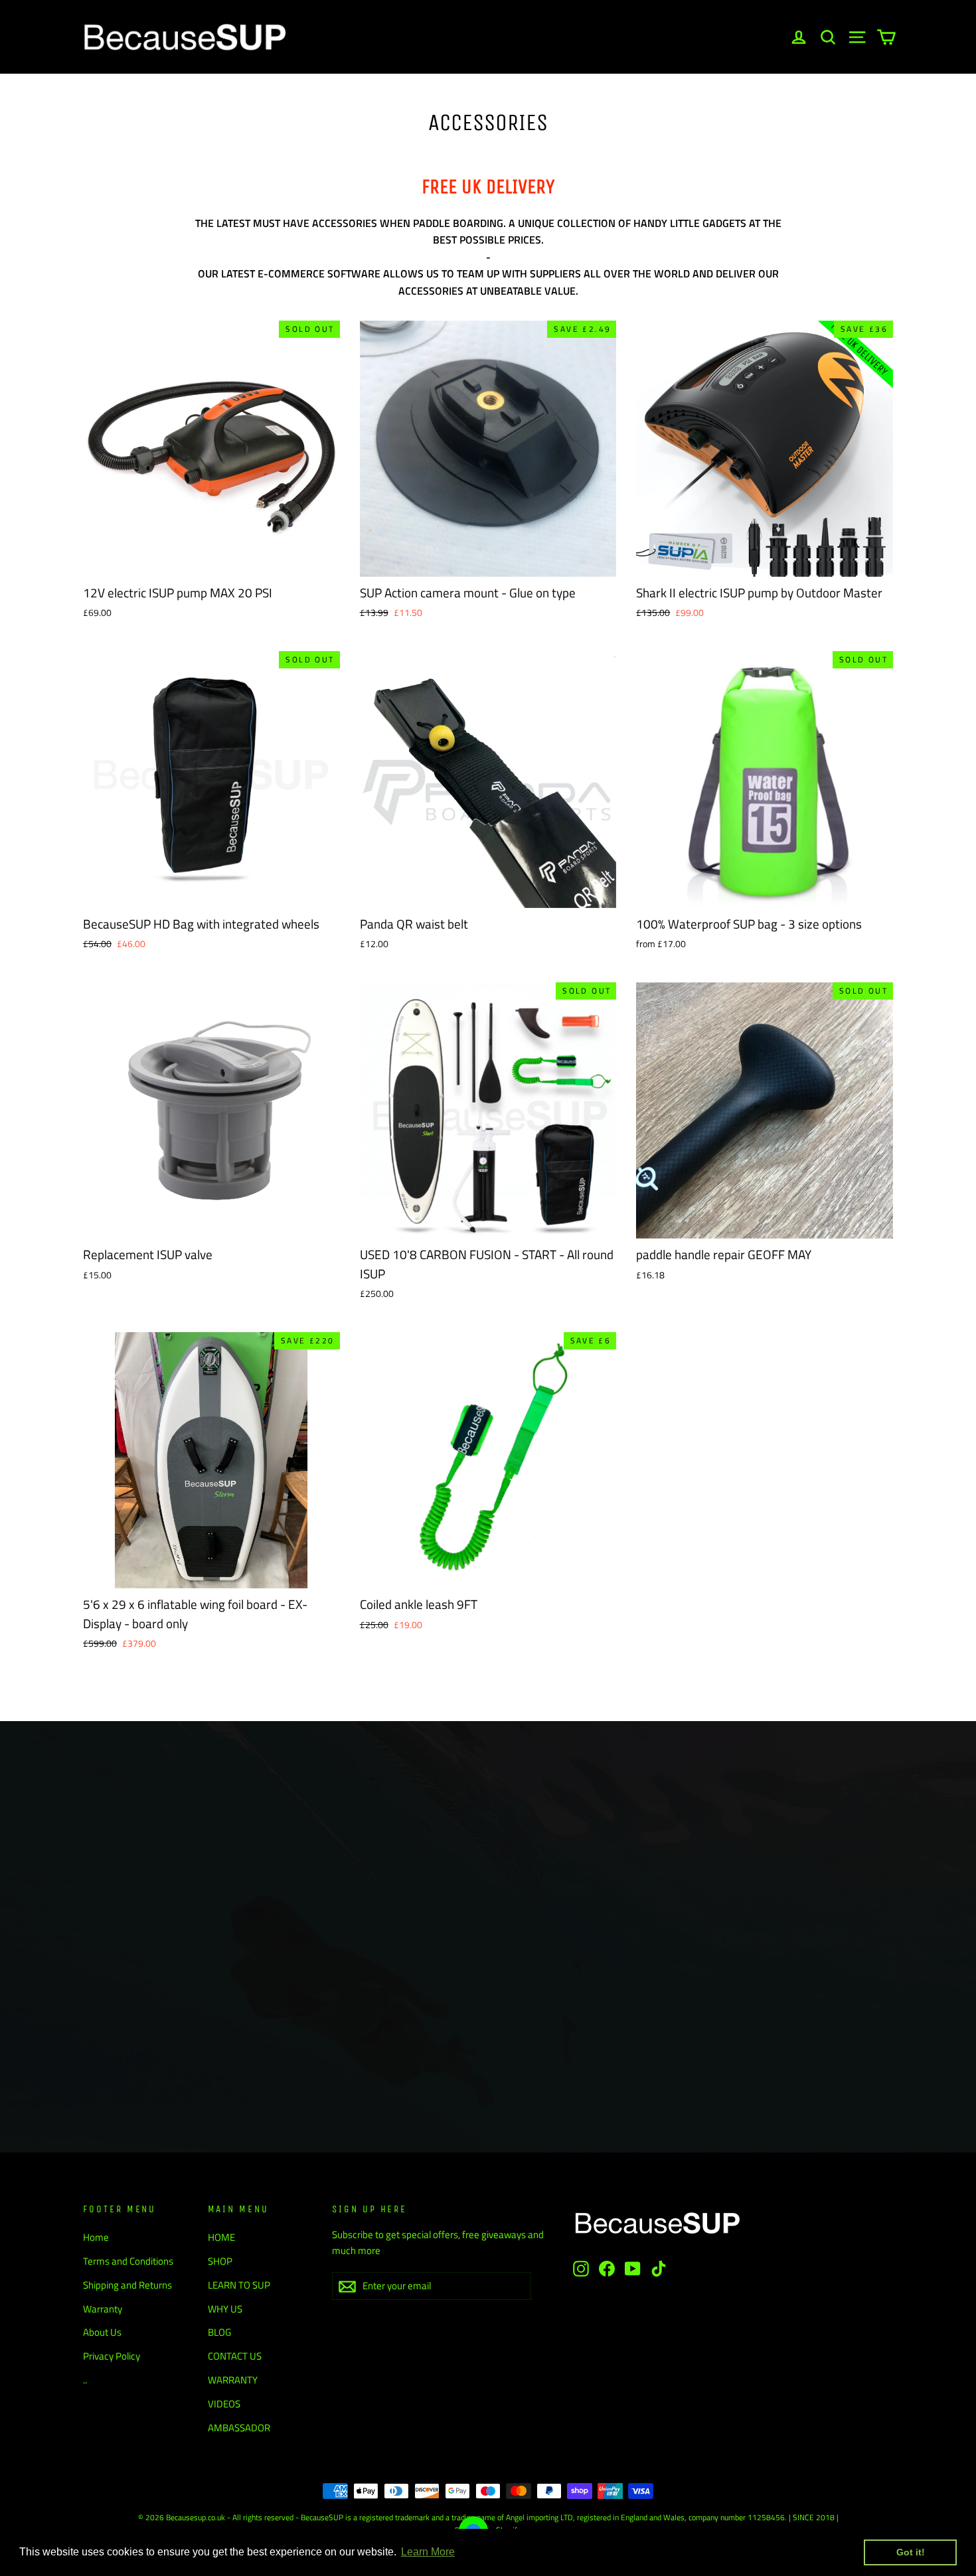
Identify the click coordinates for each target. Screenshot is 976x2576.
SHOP (220, 2261)
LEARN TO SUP (239, 2285)
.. (85, 2380)
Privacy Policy (112, 2356)
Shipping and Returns (127, 2285)
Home (96, 2237)
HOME (221, 2237)
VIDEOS (224, 2404)
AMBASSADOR (239, 2428)
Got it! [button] (911, 2552)
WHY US (225, 2309)
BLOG (219, 2332)
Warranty (103, 2309)
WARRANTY (233, 2380)
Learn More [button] (428, 2552)
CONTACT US (235, 2356)
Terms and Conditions (128, 2261)
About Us (102, 2332)
